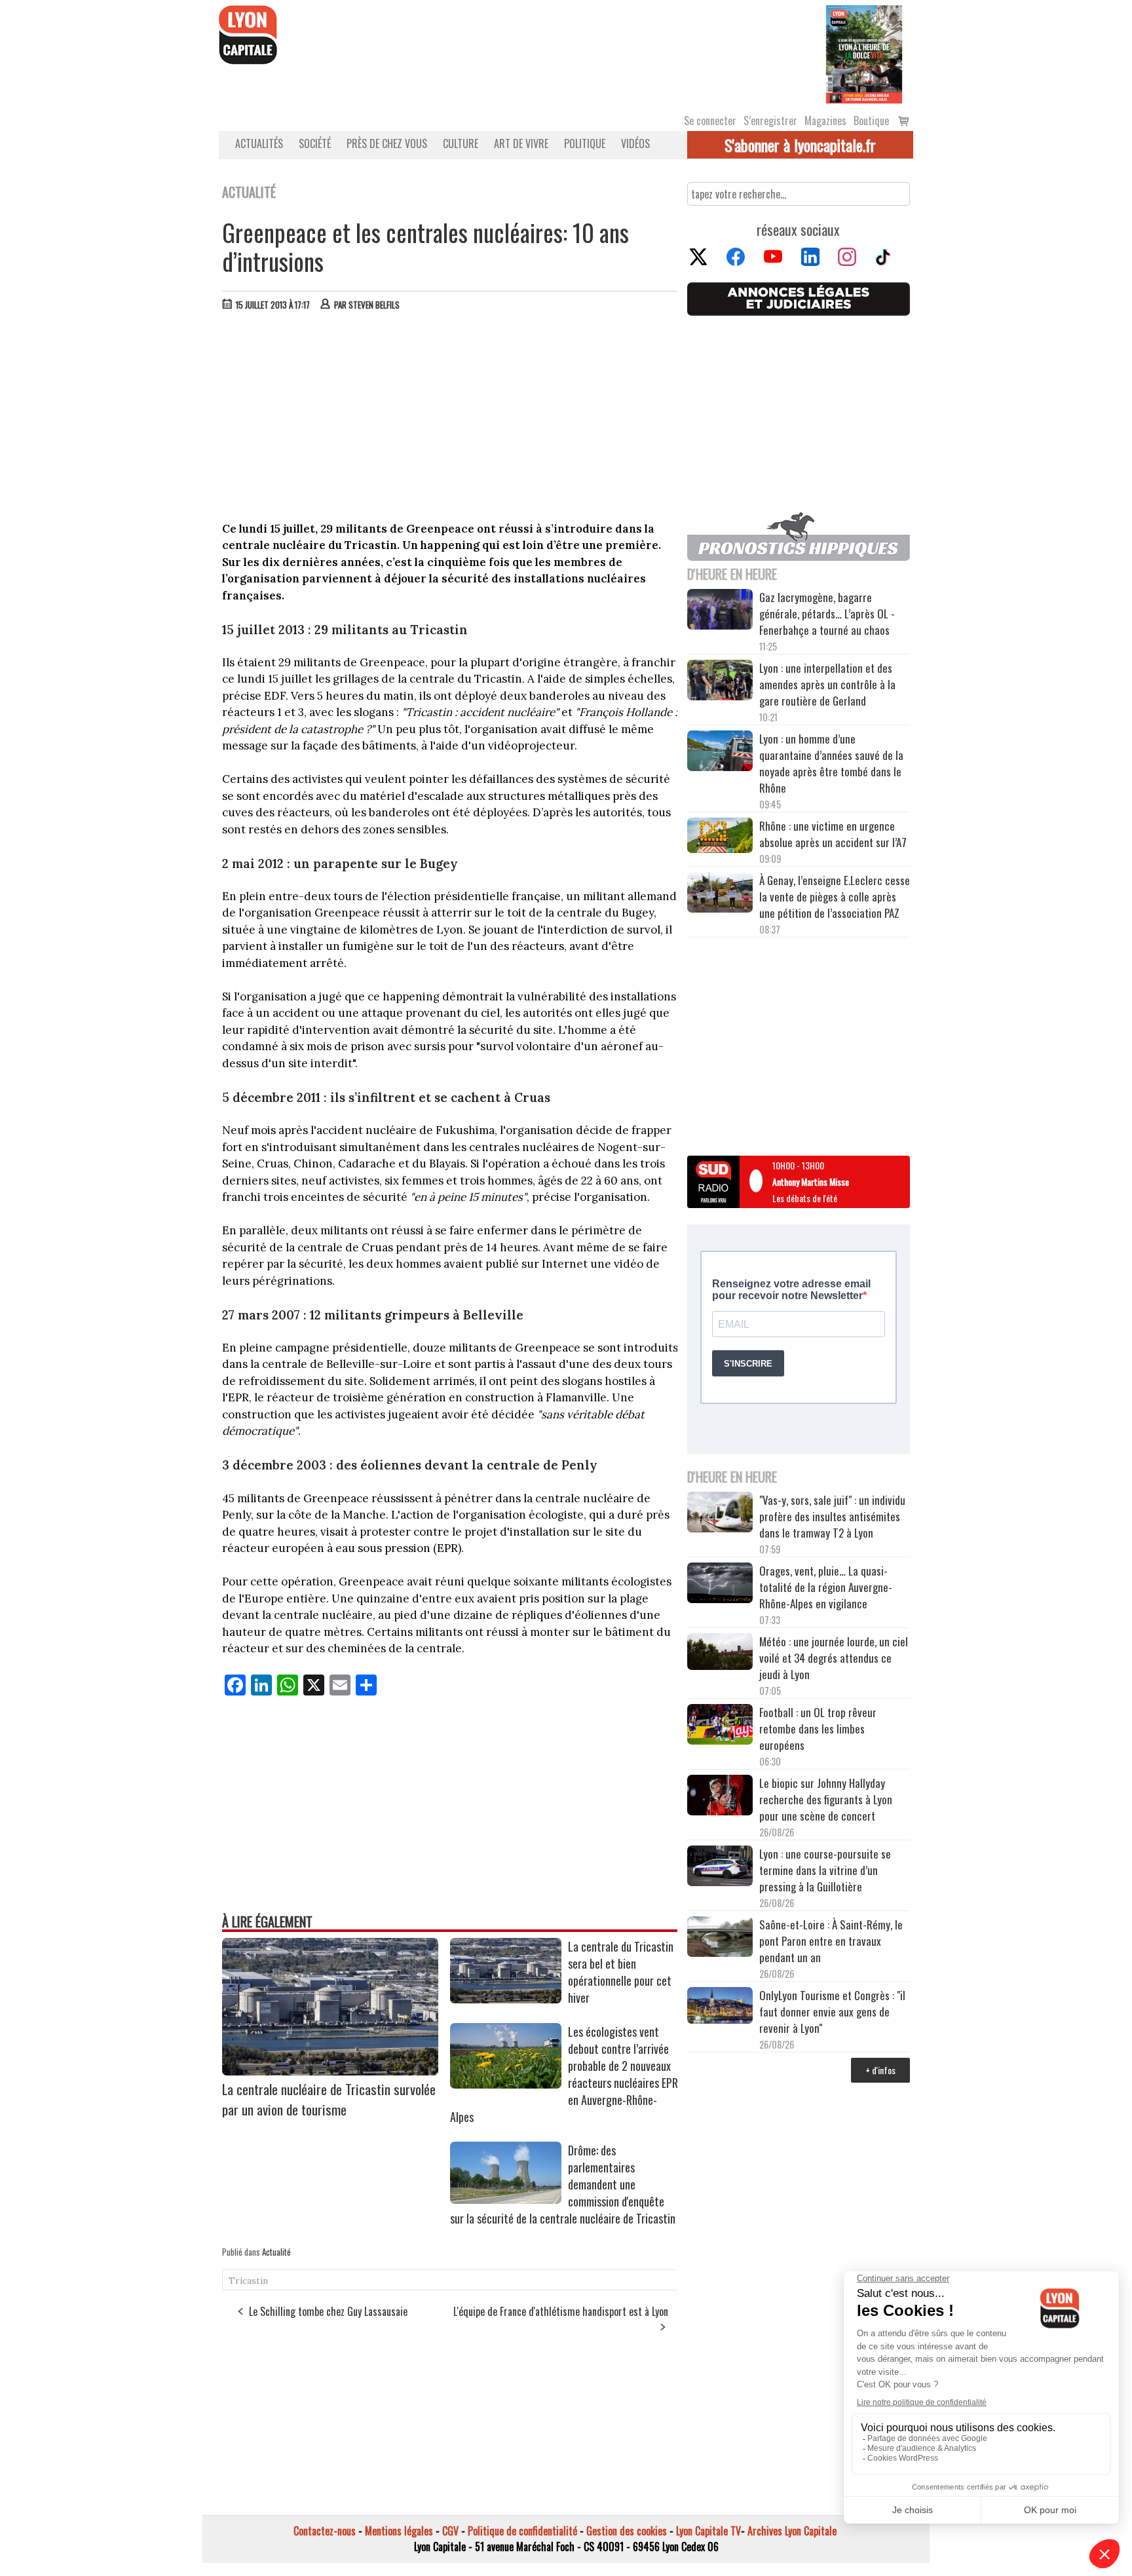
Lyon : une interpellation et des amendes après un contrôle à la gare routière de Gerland (827, 684)
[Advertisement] (450, 419)
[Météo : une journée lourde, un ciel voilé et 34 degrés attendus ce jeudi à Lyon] (720, 1653)
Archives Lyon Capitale (792, 2531)
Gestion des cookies (627, 2531)
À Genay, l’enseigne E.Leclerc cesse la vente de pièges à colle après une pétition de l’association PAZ (835, 897)
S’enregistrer (770, 121)
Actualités (259, 143)
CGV (450, 2531)
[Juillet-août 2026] (864, 53)
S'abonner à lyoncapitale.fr (800, 145)
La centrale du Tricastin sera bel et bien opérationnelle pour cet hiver (621, 1972)
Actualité (276, 2252)
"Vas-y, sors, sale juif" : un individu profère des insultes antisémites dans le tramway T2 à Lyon (832, 1516)
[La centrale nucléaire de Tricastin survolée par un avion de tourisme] (330, 2071)
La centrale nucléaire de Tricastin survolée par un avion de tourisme (329, 2099)
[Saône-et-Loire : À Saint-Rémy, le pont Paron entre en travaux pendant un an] (720, 1939)
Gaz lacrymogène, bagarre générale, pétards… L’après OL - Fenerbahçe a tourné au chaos (827, 614)
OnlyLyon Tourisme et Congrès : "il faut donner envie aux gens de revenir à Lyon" (832, 2012)
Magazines (825, 121)
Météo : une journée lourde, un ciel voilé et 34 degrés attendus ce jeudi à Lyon (834, 1658)
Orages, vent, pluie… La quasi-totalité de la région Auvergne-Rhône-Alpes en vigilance (826, 1587)
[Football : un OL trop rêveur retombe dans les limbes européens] (720, 1726)
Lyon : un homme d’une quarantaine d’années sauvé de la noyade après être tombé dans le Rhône (831, 763)
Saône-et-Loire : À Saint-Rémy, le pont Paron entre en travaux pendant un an (831, 1941)
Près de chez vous (387, 143)
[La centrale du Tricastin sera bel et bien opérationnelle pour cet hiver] (506, 1999)
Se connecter (710, 121)
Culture (461, 143)
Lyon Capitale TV (708, 2531)
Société (315, 143)
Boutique (871, 121)
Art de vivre (521, 143)
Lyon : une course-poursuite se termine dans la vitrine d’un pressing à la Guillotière (825, 1870)
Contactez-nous (325, 2531)
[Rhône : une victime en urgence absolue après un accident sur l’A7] (720, 837)
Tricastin (248, 2281)
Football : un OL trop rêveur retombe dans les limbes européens (818, 1729)
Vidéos (635, 143)
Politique (585, 143)
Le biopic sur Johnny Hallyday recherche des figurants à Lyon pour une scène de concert (826, 1799)
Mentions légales (399, 2531)
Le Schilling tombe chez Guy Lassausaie (328, 2311)
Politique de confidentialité (522, 2531)
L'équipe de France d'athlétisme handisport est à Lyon (561, 2311)
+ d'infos (880, 2070)
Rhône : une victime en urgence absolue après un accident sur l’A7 (833, 834)
